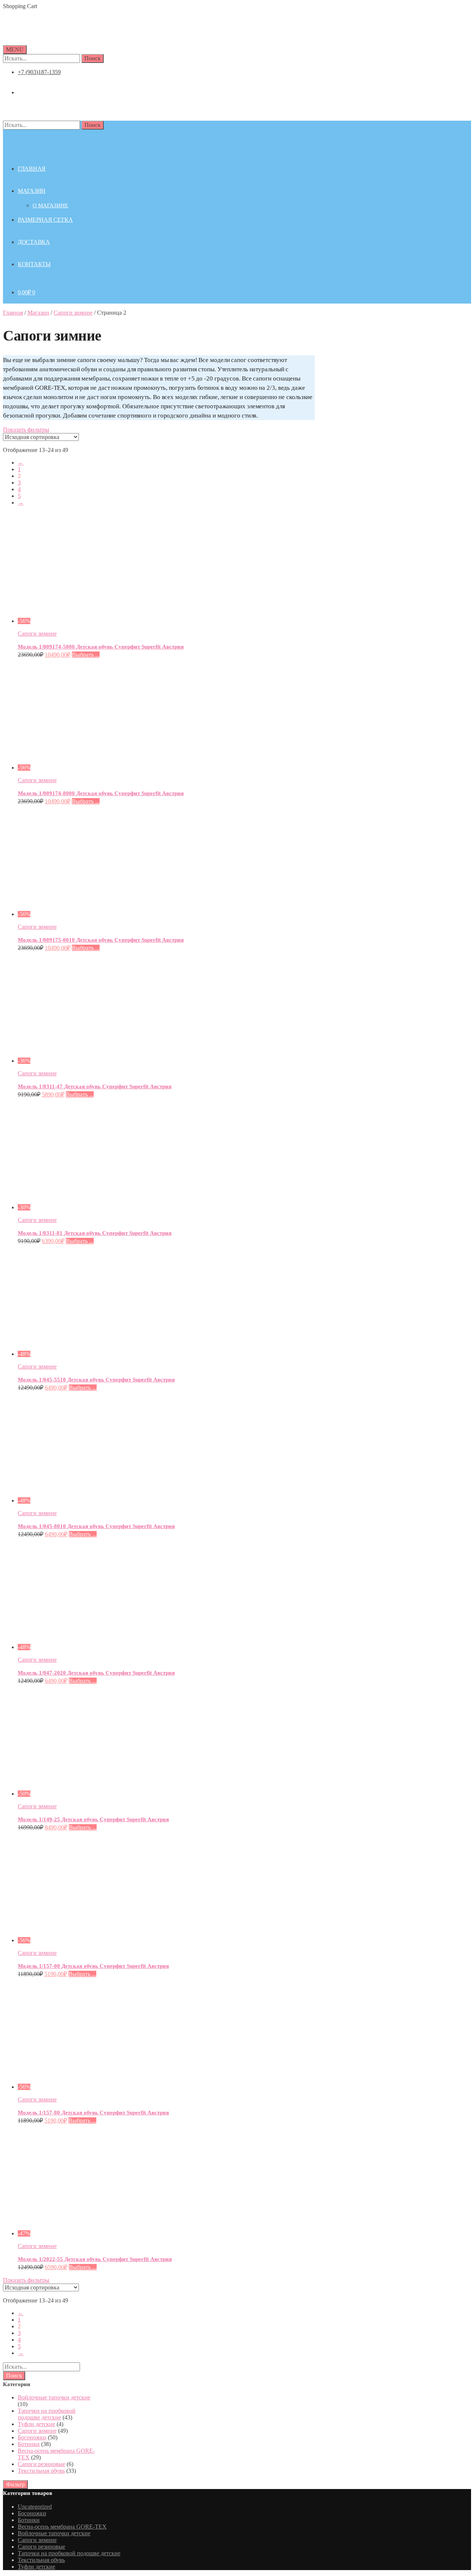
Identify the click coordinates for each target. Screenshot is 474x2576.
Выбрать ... (86, 655)
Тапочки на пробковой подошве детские (47, 2414)
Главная (13, 313)
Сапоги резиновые (41, 2464)
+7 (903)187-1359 (39, 72)
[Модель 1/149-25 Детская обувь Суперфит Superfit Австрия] (86, 1794)
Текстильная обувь (41, 2471)
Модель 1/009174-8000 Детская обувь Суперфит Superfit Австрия (101, 793)
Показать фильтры (26, 430)
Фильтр (15, 2484)
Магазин (38, 313)
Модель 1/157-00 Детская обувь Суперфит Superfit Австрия (93, 1966)
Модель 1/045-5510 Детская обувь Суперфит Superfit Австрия (96, 1380)
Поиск (93, 58)
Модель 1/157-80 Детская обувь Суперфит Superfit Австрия (93, 2113)
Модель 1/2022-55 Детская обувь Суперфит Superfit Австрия (95, 2259)
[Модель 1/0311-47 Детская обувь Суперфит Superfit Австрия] (86, 1061)
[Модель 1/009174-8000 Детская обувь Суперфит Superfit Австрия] (86, 768)
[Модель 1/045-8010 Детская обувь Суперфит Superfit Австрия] (86, 1500)
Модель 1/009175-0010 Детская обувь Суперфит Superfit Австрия (101, 940)
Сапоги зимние (73, 313)
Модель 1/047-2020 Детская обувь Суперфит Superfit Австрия (96, 1673)
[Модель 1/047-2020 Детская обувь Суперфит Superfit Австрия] (86, 1647)
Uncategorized (35, 2507)
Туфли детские (36, 2424)
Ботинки (29, 2444)
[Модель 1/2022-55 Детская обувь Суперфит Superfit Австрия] (86, 2233)
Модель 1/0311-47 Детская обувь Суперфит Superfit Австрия (95, 1086)
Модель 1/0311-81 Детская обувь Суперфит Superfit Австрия (95, 1233)
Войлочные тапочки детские (54, 2397)
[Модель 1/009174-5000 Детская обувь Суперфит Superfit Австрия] (86, 621)
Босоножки (32, 2437)
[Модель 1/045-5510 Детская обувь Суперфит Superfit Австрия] (86, 1354)
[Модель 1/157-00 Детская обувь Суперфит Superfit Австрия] (86, 1940)
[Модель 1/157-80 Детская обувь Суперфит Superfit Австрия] (86, 2087)
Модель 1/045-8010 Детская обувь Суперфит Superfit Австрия (96, 1526)
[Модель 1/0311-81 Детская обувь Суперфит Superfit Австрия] (86, 1207)
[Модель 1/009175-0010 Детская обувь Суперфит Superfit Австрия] (86, 914)
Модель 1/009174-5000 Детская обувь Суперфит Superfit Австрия (101, 647)
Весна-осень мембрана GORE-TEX (62, 2527)
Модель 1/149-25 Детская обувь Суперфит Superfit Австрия (93, 1819)
